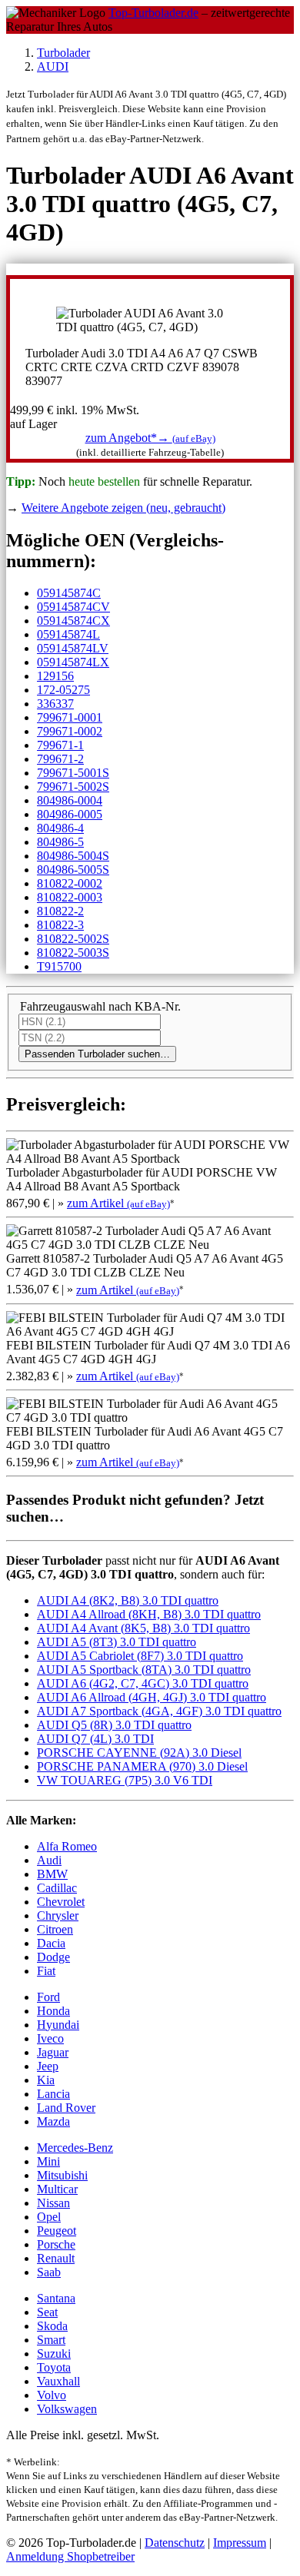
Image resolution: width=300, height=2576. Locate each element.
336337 (55, 704)
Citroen (55, 1929)
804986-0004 (70, 800)
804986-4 (60, 828)
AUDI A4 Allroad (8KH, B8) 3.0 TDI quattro (149, 1614)
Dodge (53, 1957)
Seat (47, 2312)
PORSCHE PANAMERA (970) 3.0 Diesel (142, 1766)
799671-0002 (70, 731)
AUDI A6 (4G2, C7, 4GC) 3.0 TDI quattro (143, 1683)
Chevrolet (61, 1902)
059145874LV (73, 648)
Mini (48, 2161)
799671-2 (60, 759)
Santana (56, 2298)
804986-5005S (73, 870)
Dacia (51, 1943)
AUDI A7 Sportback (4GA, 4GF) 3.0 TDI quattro (159, 1711)
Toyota (54, 2367)
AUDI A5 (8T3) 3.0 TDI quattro (117, 1642)
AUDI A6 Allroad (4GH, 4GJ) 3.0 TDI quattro (152, 1697)
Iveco (50, 2038)
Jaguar (53, 2052)
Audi (49, 1860)
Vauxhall (58, 2381)
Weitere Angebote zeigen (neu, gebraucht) (123, 508)
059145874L (68, 634)
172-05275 (63, 690)
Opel (49, 2217)
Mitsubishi (62, 2175)
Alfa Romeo (67, 1846)
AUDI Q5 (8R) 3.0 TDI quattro (114, 1725)
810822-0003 (70, 897)
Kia (46, 2080)
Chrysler (58, 1915)
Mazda (53, 2121)
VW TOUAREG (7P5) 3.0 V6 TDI (125, 1780)
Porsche (56, 2244)
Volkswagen (67, 2409)
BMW (52, 1874)
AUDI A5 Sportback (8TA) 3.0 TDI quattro (144, 1670)
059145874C (69, 593)
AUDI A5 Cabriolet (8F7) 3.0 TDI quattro (140, 1656)
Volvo (52, 2395)
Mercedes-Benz (75, 2148)
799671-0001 (70, 717)
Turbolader (63, 53)
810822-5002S (73, 939)
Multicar (57, 2189)
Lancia (53, 2094)
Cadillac (57, 1888)
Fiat (46, 1971)
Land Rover (66, 2108)
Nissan (53, 2203)
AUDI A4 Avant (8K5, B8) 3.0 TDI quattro (143, 1628)
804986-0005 (70, 814)
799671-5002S (73, 787)
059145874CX (73, 621)
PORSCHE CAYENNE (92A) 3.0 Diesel (139, 1753)
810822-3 (60, 925)
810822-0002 (70, 883)
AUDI (53, 66)
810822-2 (60, 911)
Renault (56, 2258)
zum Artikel (118, 1203)
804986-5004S (73, 856)
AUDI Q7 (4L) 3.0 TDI (95, 1739)
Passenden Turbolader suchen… (97, 1054)
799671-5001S (73, 773)
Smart (51, 2340)
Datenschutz (175, 2543)
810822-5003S (73, 953)
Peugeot (57, 2231)
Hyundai (58, 2025)
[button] (150, 438)
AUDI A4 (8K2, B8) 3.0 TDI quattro (128, 1600)
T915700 (59, 966)
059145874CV (73, 607)
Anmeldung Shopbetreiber (70, 2556)
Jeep (48, 2066)
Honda (53, 2011)
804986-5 (60, 842)
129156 (55, 676)
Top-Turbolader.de (153, 13)
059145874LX (73, 662)
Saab (49, 2272)
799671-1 (60, 745)
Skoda (52, 2326)
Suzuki (54, 2354)
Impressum (240, 2543)
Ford (48, 1997)
